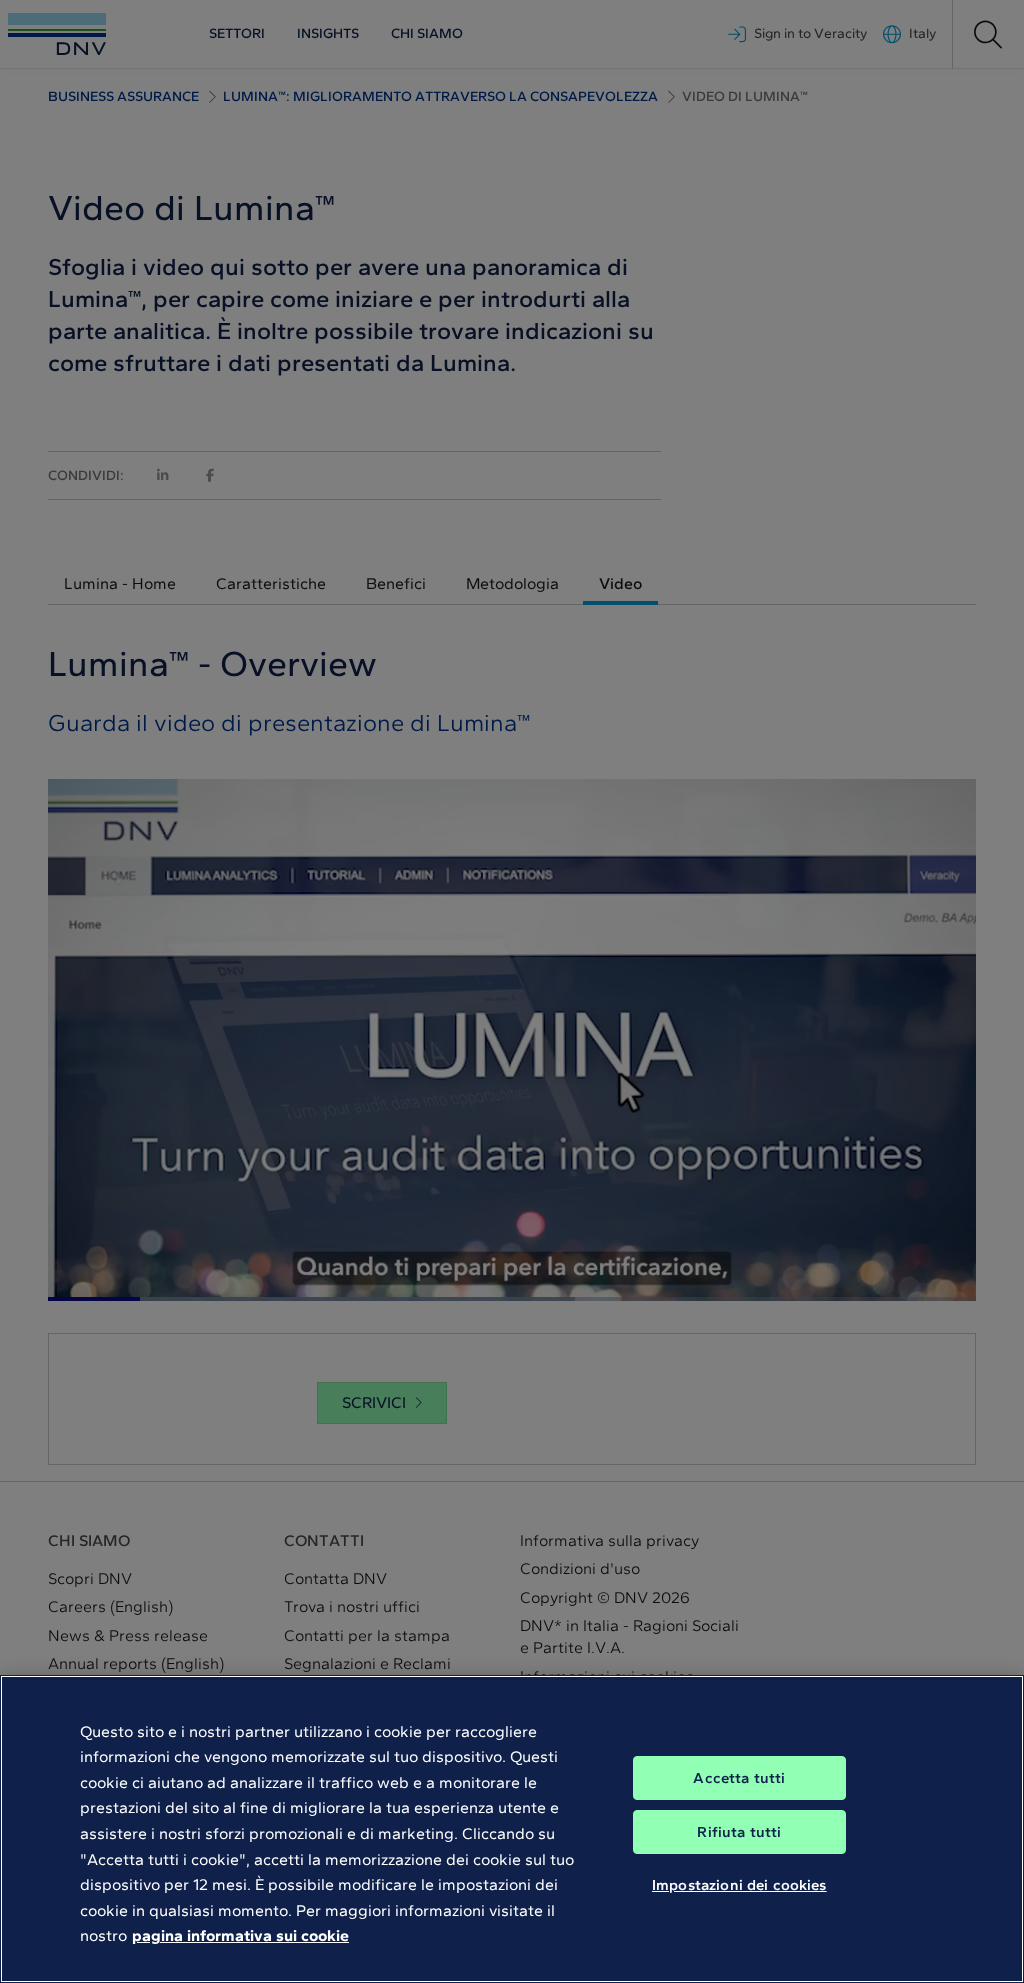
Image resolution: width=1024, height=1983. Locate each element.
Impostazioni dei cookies (739, 1885)
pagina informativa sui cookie (240, 1935)
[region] (512, 1829)
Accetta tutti (739, 1778)
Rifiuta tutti (739, 1832)
